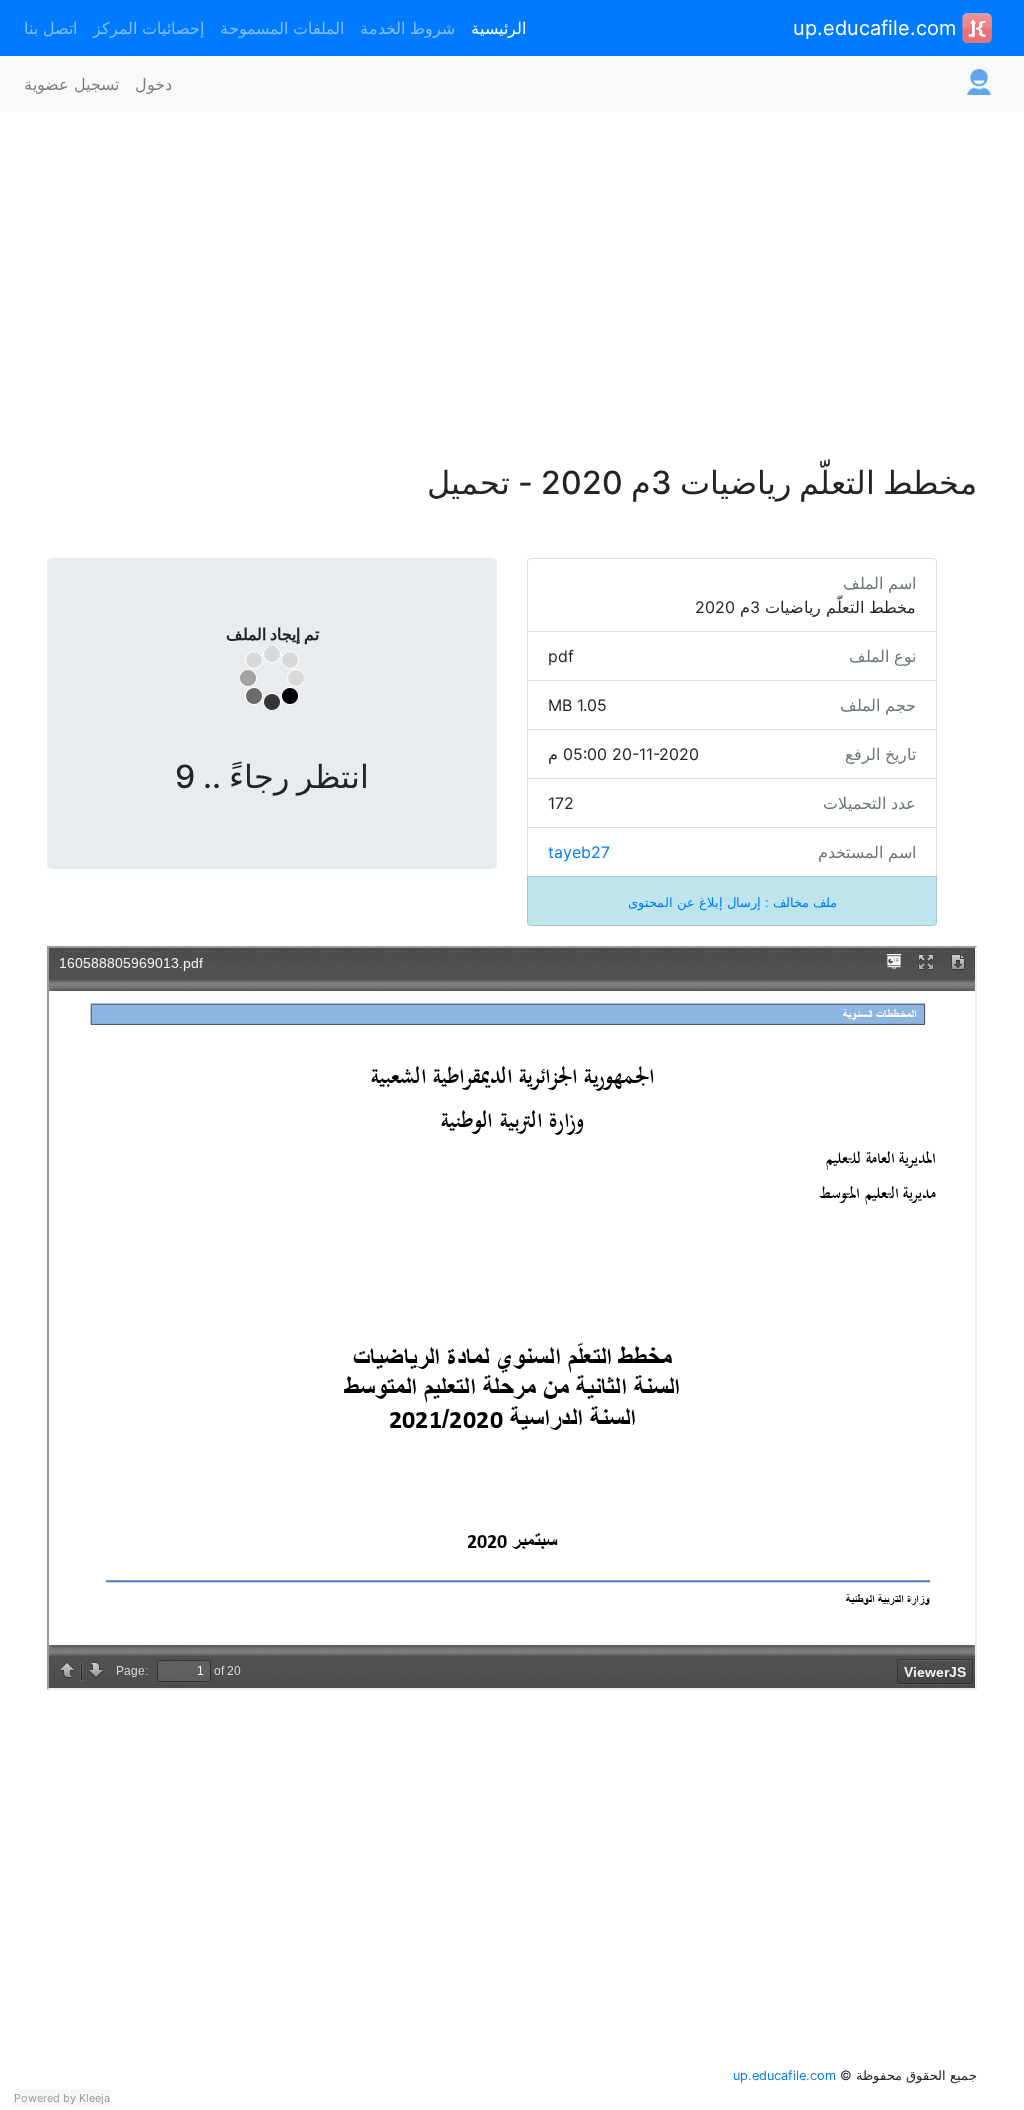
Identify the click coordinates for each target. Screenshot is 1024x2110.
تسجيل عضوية (71, 84)
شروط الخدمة (407, 28)
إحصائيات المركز (148, 28)
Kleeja (94, 2098)
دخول (153, 84)
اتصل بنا (50, 28)
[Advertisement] (512, 276)
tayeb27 (579, 852)
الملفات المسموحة (282, 28)
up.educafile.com (877, 28)
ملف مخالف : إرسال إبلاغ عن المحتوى (732, 902)
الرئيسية (498, 28)
